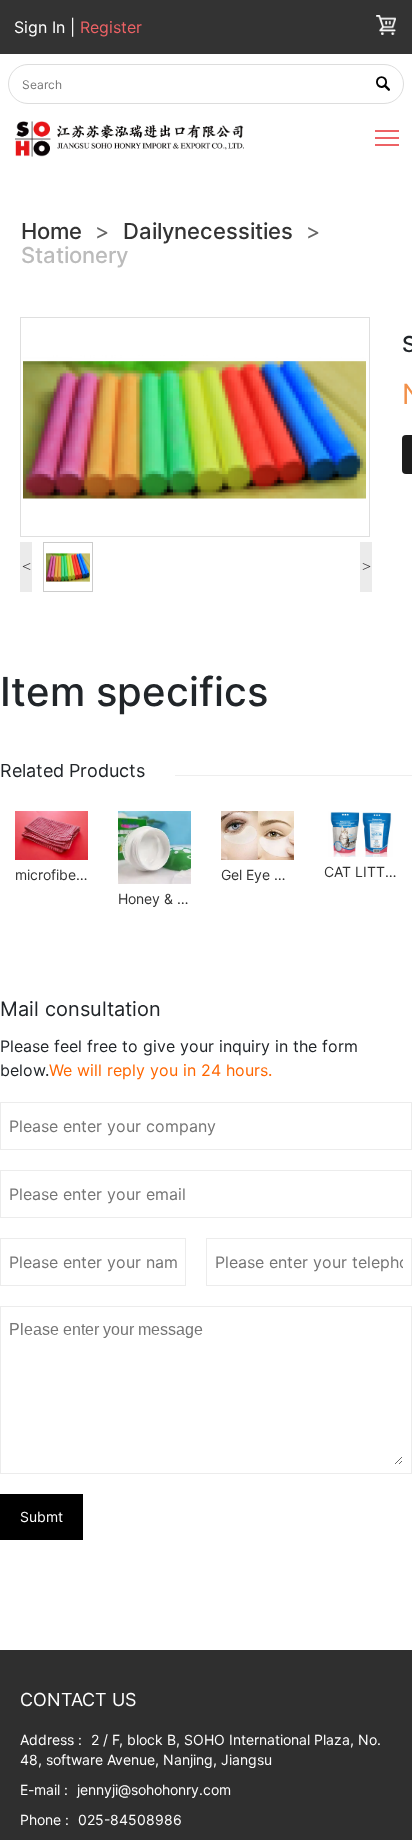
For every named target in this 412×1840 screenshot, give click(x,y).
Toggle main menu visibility (387, 136)
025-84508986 (130, 1819)
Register (111, 27)
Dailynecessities (208, 231)
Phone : (44, 1819)
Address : (51, 1739)
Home (51, 231)
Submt (41, 1516)
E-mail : (44, 1789)
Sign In (42, 27)
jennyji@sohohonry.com (154, 1789)
